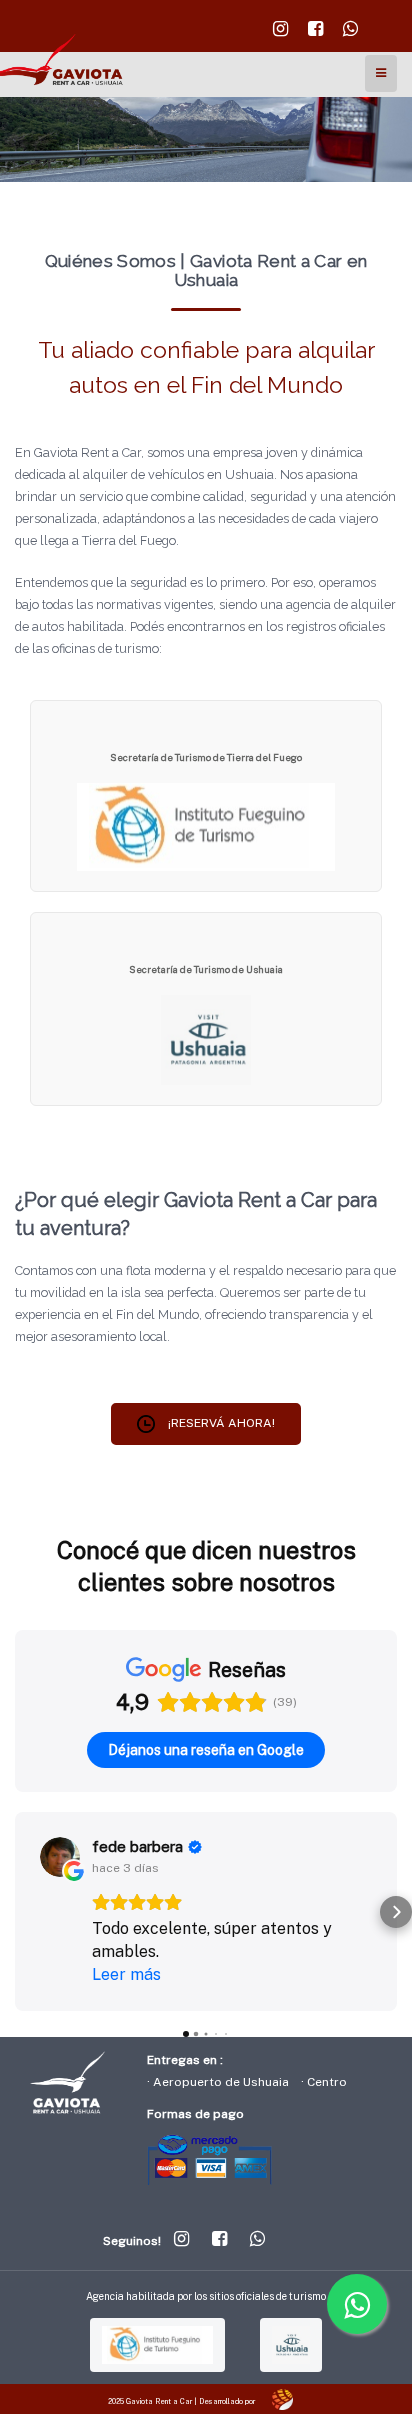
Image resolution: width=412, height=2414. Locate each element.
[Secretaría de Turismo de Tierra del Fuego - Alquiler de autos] (206, 826)
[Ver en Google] (60, 1857)
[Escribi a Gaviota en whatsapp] (350, 34)
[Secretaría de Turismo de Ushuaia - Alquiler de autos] (206, 1039)
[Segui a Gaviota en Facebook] (315, 34)
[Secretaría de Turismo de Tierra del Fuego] (157, 2345)
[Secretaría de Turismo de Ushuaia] (291, 2345)
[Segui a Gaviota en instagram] (280, 34)
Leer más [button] (126, 1974)
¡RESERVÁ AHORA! (220, 1423)
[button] (16, 1912)
